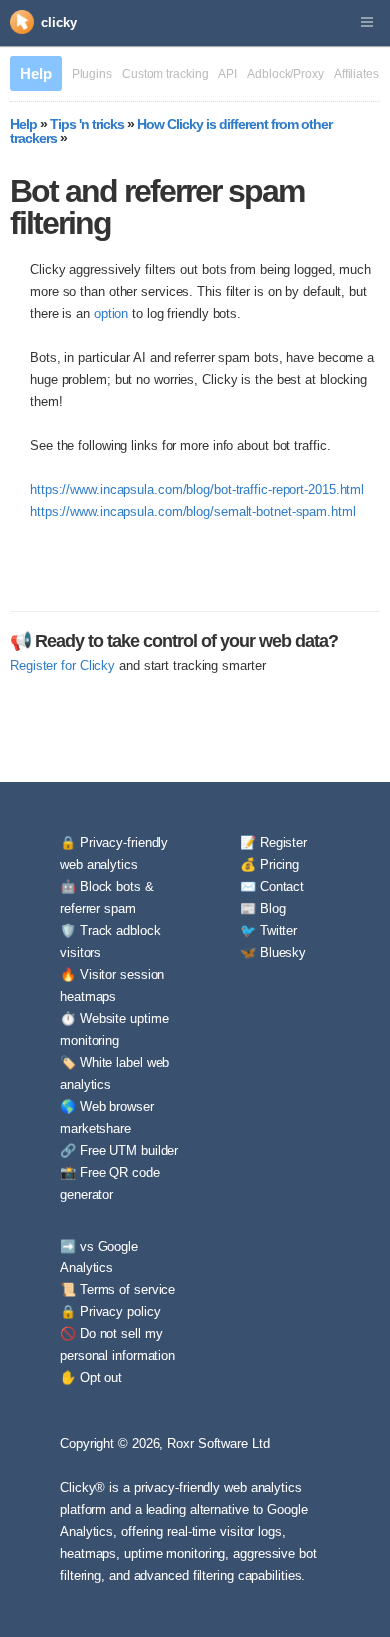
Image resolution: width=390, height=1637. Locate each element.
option (111, 313)
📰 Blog (262, 908)
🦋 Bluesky (273, 952)
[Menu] (367, 23)
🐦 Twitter (268, 930)
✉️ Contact (272, 886)
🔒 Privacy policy (110, 1311)
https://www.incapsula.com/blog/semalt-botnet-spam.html (193, 511)
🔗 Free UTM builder (119, 1150)
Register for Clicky (62, 665)
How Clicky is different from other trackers (171, 131)
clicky (58, 22)
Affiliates (356, 74)
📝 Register (273, 842)
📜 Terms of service (117, 1289)
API (227, 74)
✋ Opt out (91, 1377)
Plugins (92, 74)
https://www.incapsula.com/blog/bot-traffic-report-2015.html (197, 489)
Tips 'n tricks (87, 124)
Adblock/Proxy (285, 74)
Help (36, 73)
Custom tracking (165, 74)
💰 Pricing (269, 864)
